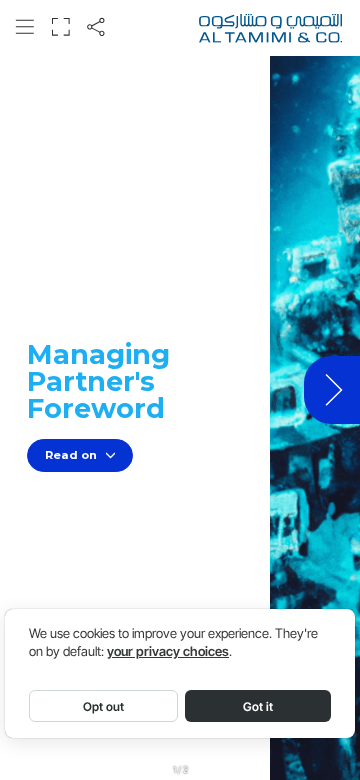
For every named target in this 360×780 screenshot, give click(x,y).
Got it (258, 706)
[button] (24, 27)
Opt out (103, 706)
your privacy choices (168, 651)
